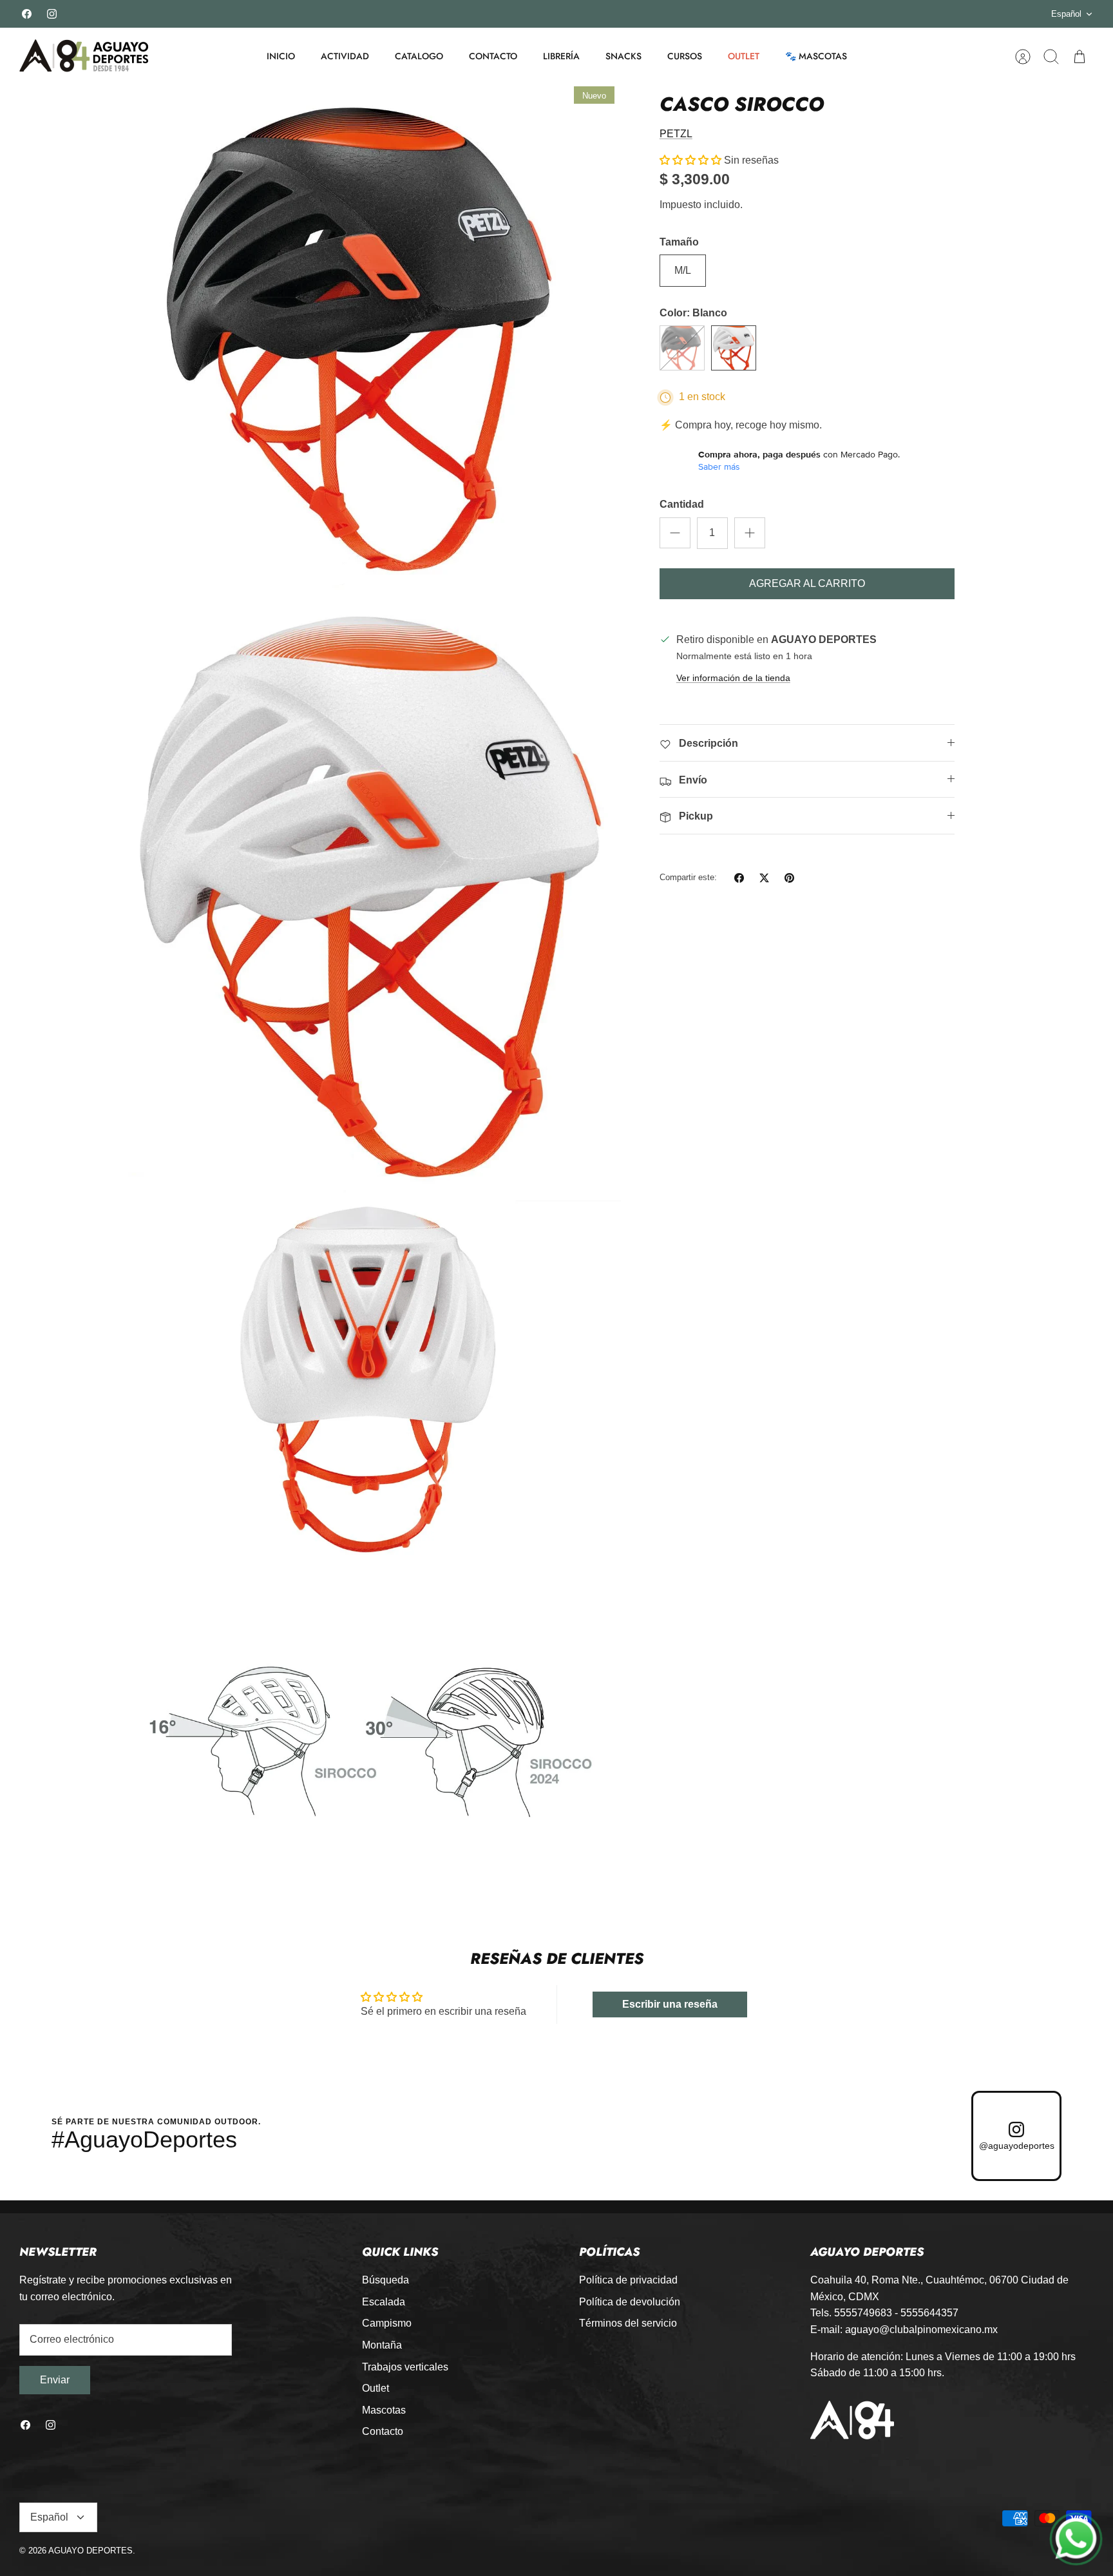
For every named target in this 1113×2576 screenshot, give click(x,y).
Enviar (55, 2380)
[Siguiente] (783, 14)
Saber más (719, 466)
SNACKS (623, 56)
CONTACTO (493, 56)
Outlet (376, 2388)
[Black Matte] (682, 348)
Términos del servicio (628, 2323)
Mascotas (384, 2410)
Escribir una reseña (670, 2004)
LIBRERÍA (561, 56)
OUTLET (744, 56)
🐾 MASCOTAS (816, 56)
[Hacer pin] (789, 878)
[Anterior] (330, 14)
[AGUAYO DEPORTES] (84, 56)
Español (1066, 14)
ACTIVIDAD (345, 56)
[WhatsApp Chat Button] (1076, 2539)
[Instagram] (52, 14)
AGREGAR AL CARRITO (807, 583)
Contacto (383, 2431)
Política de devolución (630, 2302)
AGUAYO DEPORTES (90, 2551)
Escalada (384, 2302)
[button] (690, 160)
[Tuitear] (764, 878)
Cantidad (682, 504)
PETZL (676, 134)
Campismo (387, 2323)
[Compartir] (739, 878)
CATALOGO (419, 56)
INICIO (281, 56)
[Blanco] (734, 348)
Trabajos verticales (405, 2367)
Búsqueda (385, 2280)
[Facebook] (27, 14)
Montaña (382, 2345)
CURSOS (685, 56)
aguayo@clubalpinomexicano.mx (921, 2330)
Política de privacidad (628, 2280)
